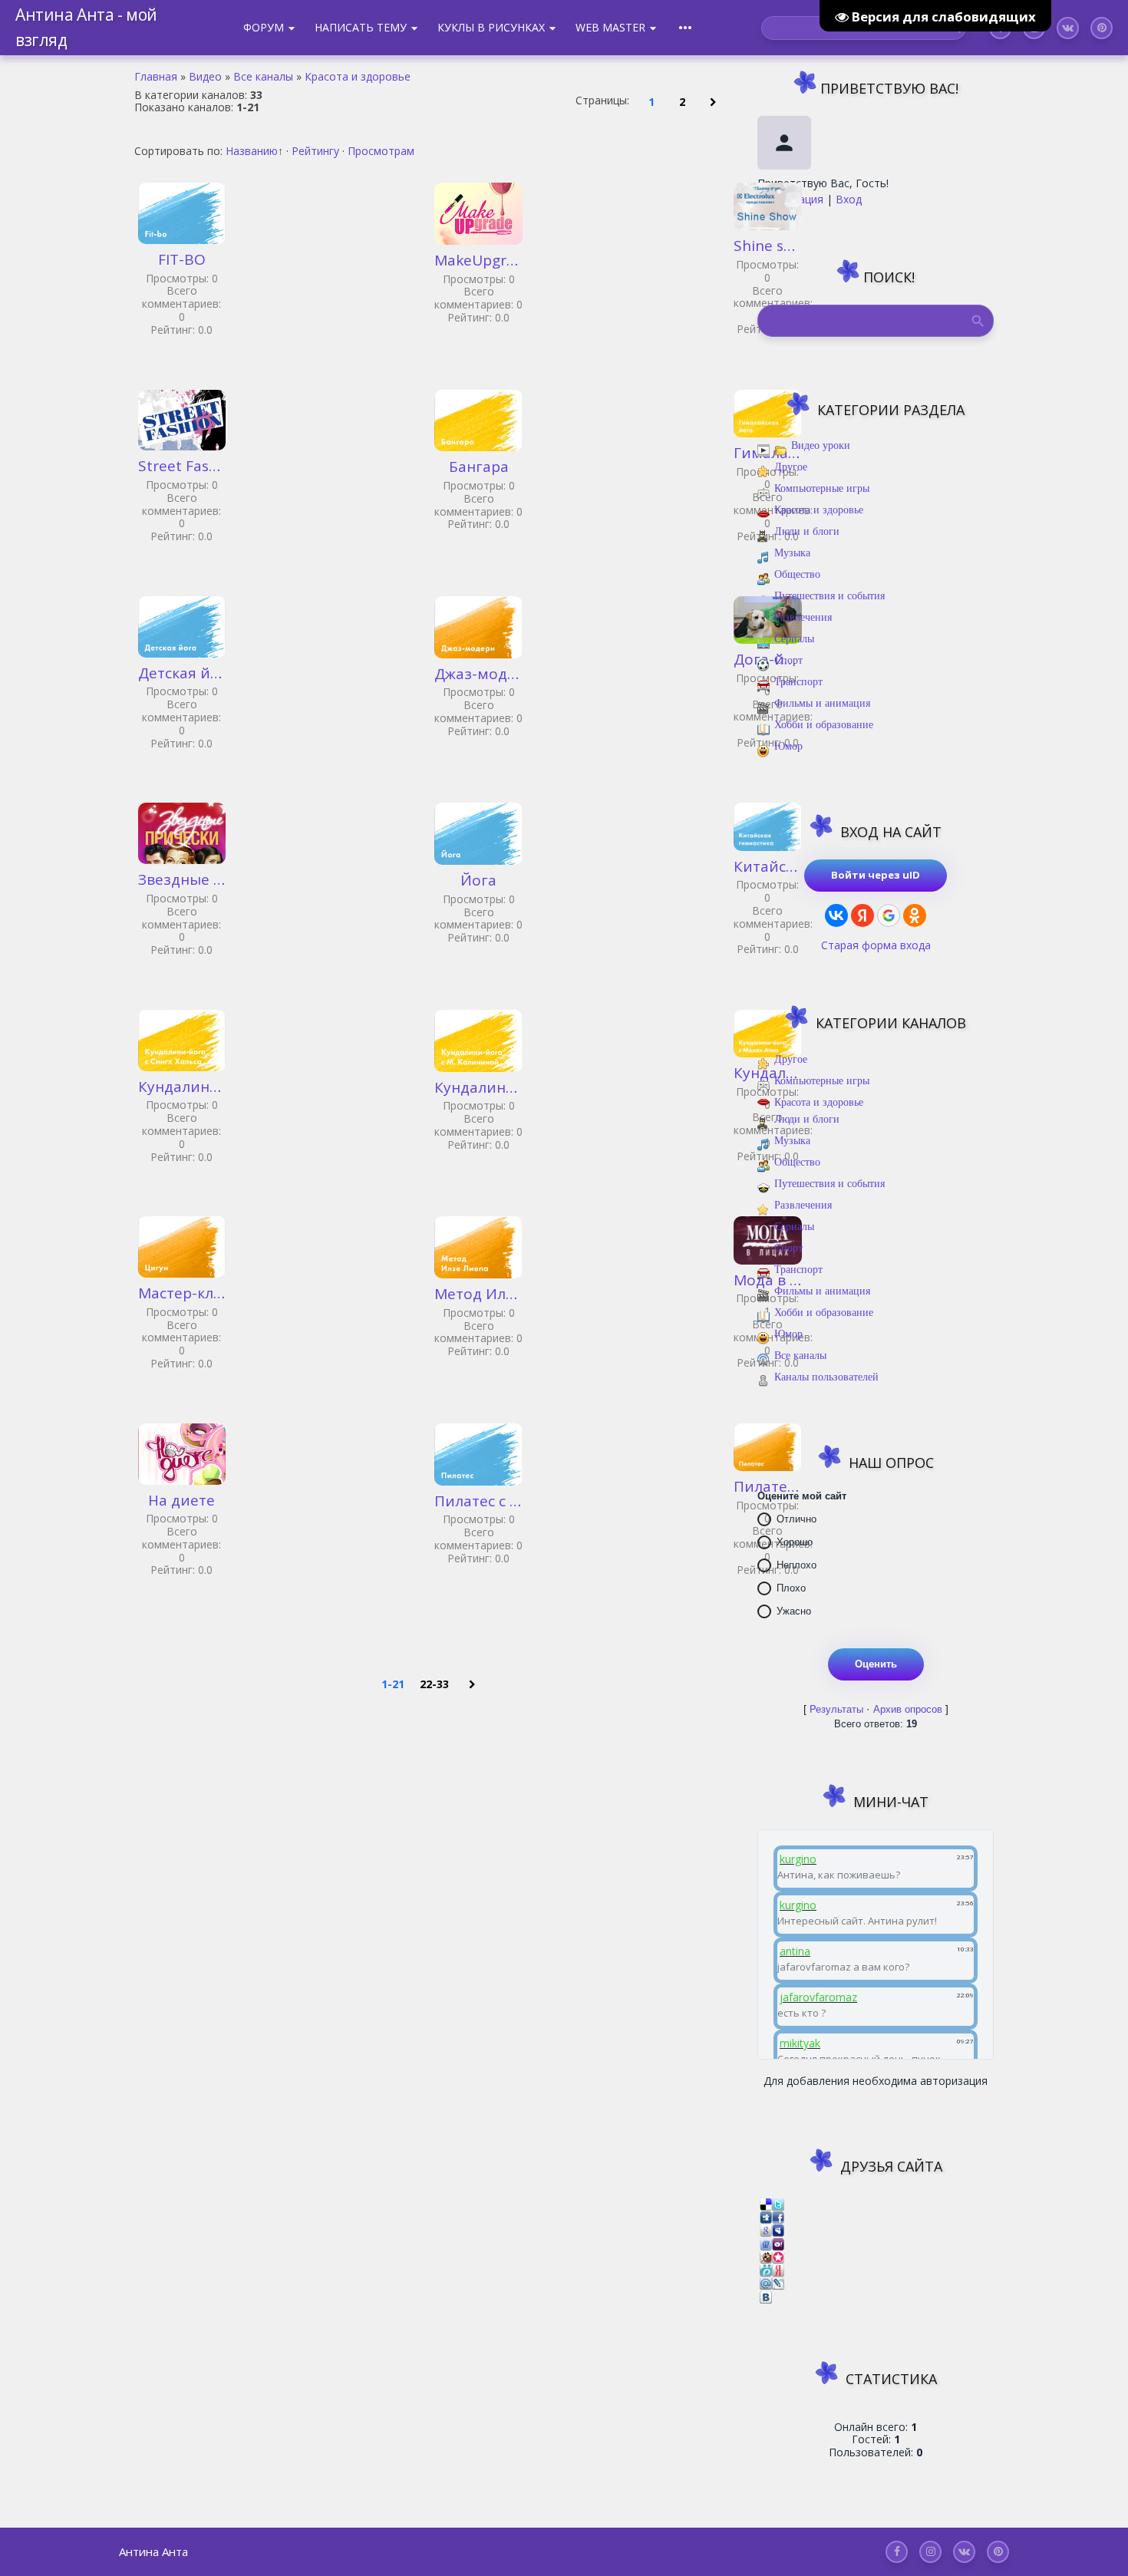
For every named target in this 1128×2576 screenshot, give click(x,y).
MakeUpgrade (478, 261)
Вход (849, 199)
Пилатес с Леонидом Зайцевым (478, 1502)
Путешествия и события (830, 596)
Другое (791, 467)
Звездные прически (182, 880)
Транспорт (798, 682)
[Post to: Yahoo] (778, 2243)
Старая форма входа (876, 945)
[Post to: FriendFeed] (766, 2243)
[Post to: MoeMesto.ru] (766, 2269)
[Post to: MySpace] (778, 2230)
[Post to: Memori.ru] (778, 2256)
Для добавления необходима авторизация (876, 2081)
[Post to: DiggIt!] (766, 2216)
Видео (205, 76)
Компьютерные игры (822, 488)
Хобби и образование (824, 725)
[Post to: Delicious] (766, 2203)
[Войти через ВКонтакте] (836, 915)
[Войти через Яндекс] (862, 915)
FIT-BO (182, 260)
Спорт (788, 660)
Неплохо (797, 1565)
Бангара (479, 467)
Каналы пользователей (826, 1377)
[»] (713, 101)
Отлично (797, 1519)
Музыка (792, 553)
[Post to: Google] (766, 2230)
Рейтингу (315, 151)
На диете (181, 1501)
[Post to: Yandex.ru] (778, 2269)
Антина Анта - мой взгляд (86, 27)
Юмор (788, 746)
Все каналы (263, 76)
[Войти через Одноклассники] (915, 915)
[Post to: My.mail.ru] (766, 2282)
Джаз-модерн (478, 675)
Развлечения (803, 617)
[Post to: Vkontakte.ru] (766, 2296)
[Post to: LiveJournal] (778, 2282)
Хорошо (795, 1542)
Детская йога (182, 674)
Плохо (791, 1588)
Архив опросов (908, 1709)
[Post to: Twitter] (778, 2203)
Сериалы (794, 639)
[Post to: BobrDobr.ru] (766, 2256)
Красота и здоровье (358, 76)
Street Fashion (182, 467)
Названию (252, 151)
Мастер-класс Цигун (182, 1294)
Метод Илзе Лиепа (478, 1295)
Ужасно (794, 1611)
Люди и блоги (807, 531)
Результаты (836, 1709)
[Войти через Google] (889, 915)
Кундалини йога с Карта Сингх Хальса (182, 1087)
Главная (156, 76)
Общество (797, 574)
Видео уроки (821, 445)
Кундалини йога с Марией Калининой (478, 1088)
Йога (478, 881)
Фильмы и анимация (822, 703)
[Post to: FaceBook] (778, 2216)
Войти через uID (876, 875)
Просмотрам (381, 151)
